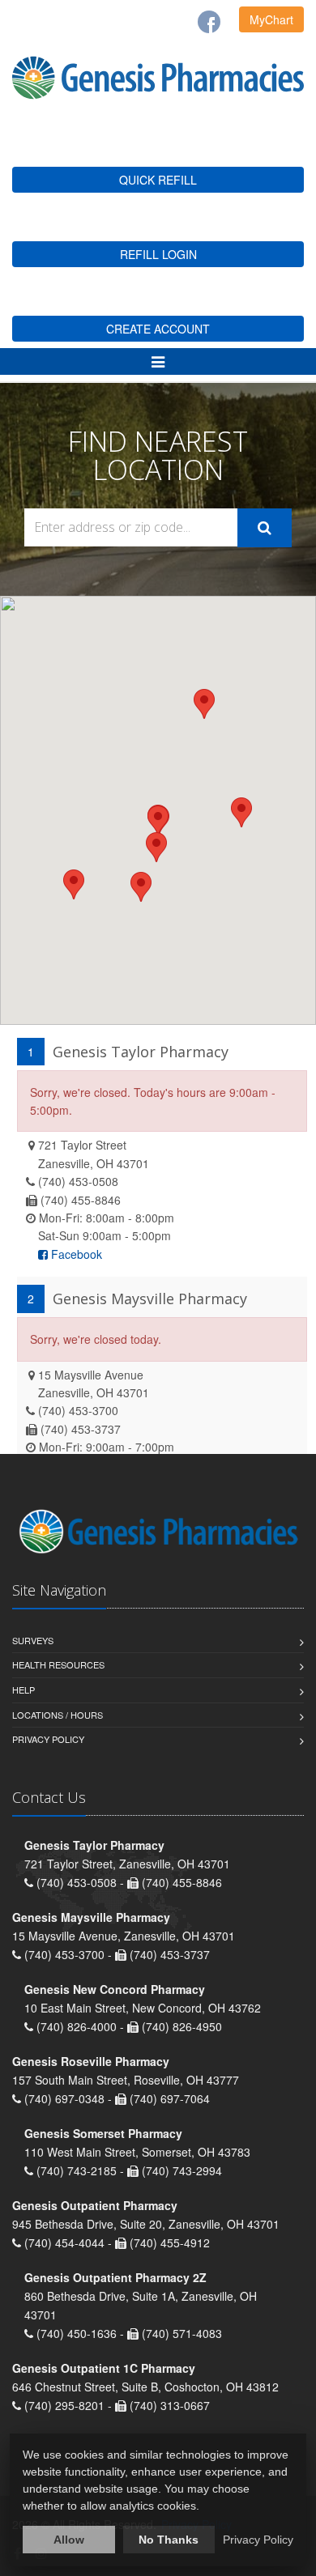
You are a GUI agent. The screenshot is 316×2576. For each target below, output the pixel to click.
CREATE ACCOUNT (158, 329)
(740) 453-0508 (78, 1181)
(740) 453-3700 (78, 1410)
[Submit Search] (265, 528)
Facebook (75, 1254)
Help (23, 1690)
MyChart (271, 19)
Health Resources (58, 1664)
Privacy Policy (48, 1739)
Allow (69, 2540)
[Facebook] (209, 22)
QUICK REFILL (158, 180)
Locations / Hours (58, 1715)
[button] (156, 847)
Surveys (33, 1640)
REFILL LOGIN (158, 254)
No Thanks (169, 2540)
